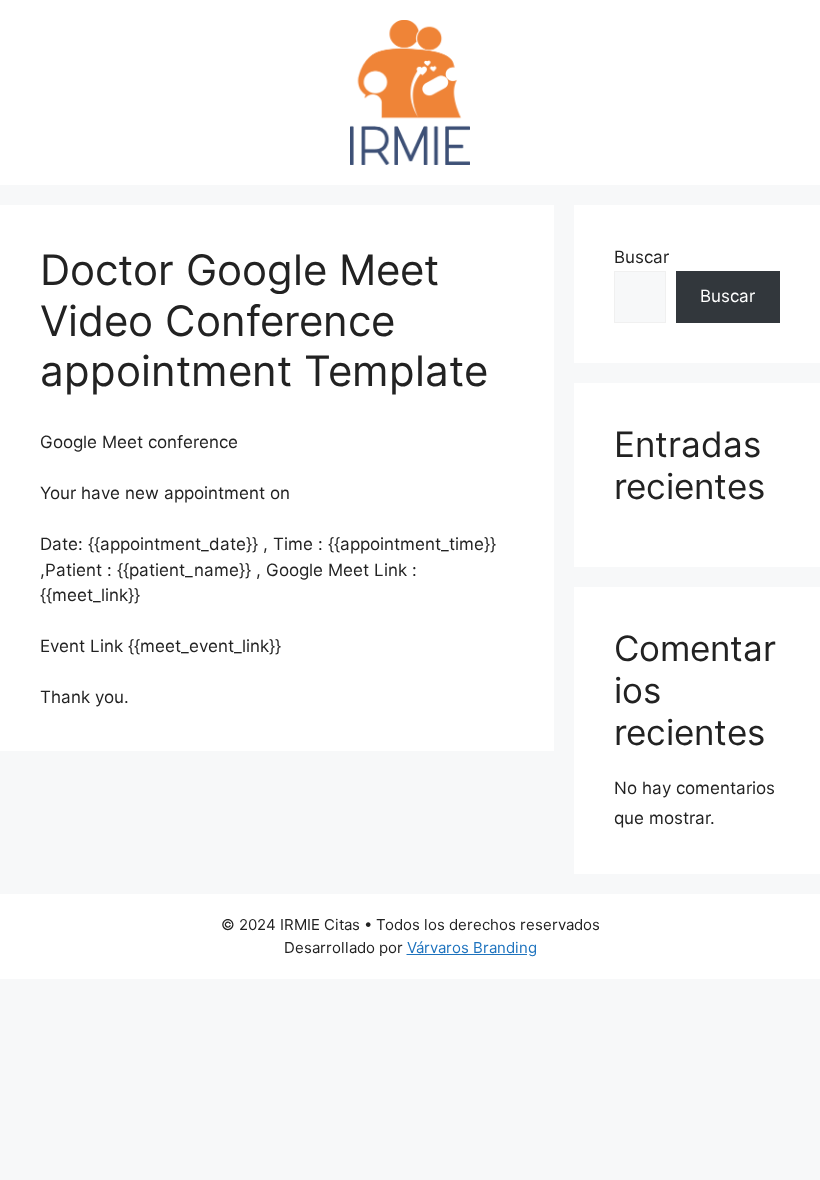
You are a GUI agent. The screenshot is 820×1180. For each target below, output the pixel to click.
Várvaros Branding (472, 947)
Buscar (641, 257)
